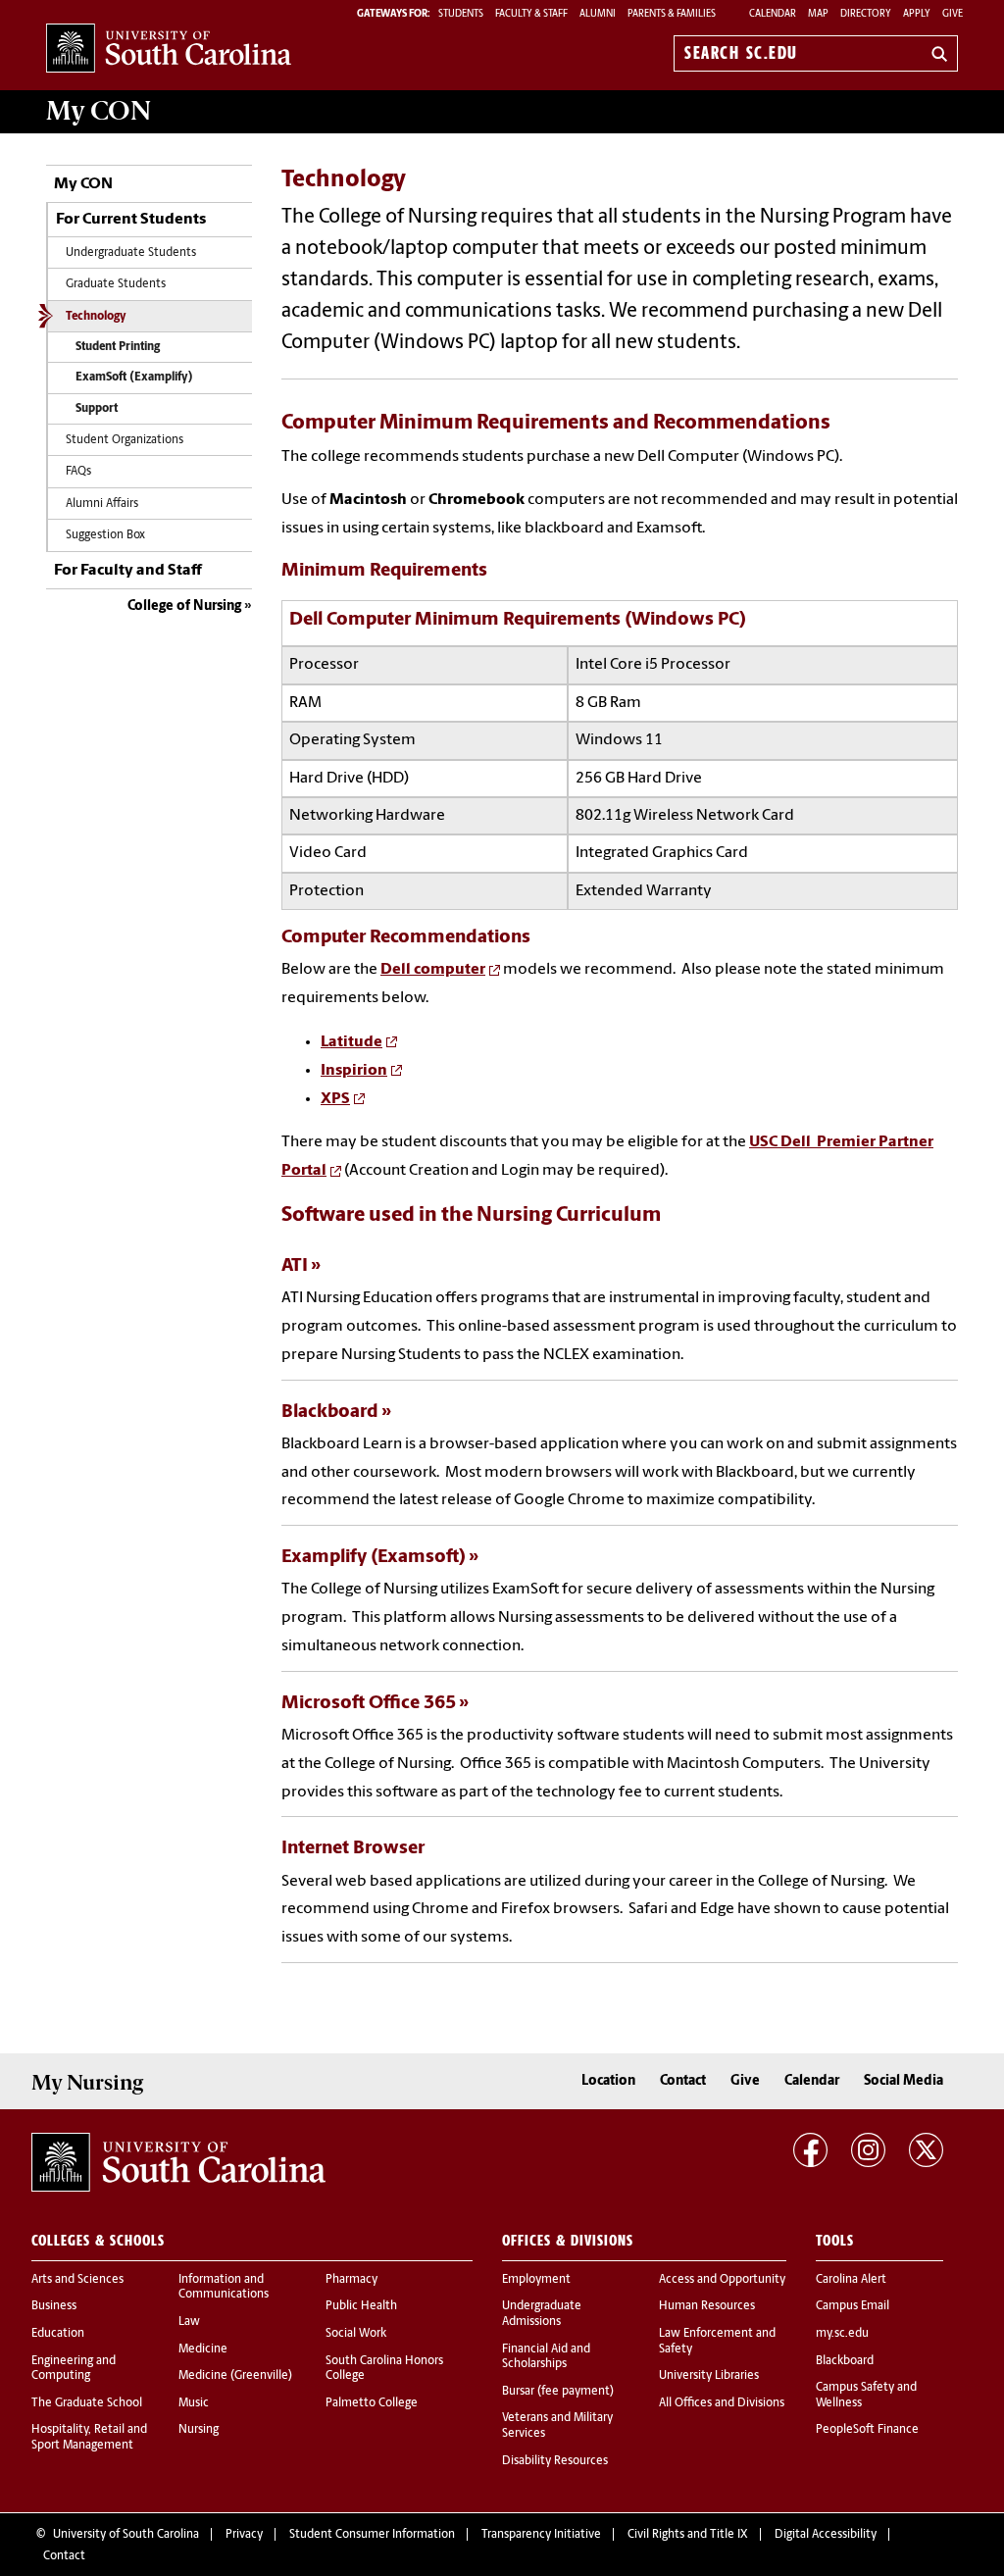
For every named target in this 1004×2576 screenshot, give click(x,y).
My (99, 111)
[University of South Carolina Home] (169, 50)
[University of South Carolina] (178, 2162)
